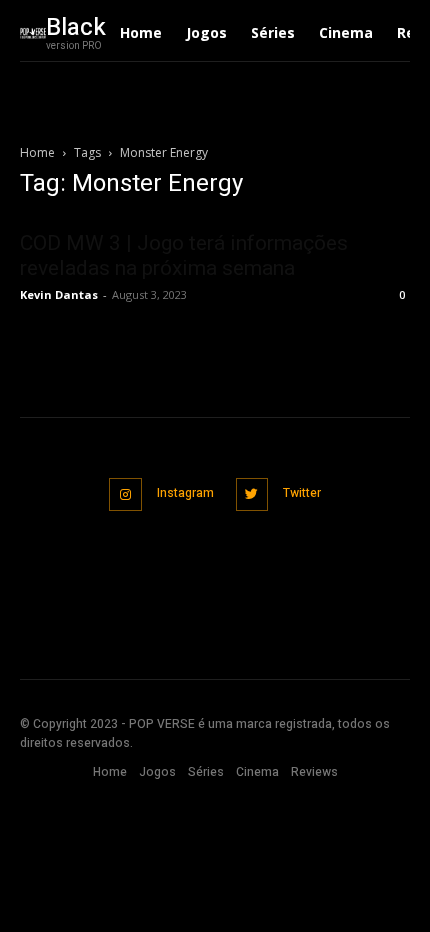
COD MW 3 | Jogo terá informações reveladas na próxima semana (184, 255)
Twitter (302, 493)
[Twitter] (252, 494)
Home (37, 152)
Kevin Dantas (59, 294)
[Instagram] (125, 494)
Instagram (185, 493)
